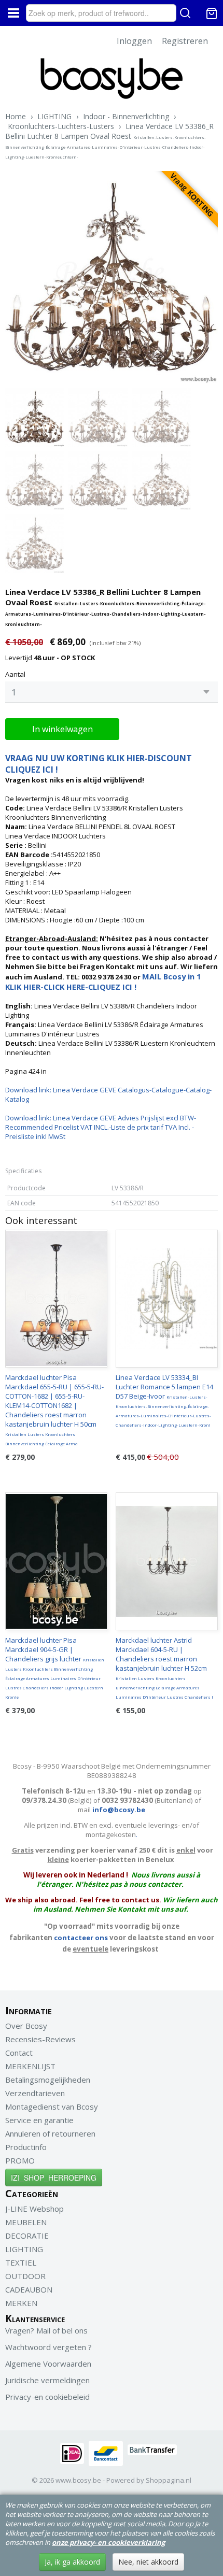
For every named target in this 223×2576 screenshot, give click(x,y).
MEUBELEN (26, 2222)
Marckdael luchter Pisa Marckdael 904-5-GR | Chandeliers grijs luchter (55, 1668)
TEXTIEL (21, 2262)
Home (16, 116)
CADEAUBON (29, 2289)
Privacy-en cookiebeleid (47, 2397)
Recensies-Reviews (40, 2039)
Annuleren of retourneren (50, 2133)
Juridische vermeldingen (47, 2380)
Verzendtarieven (35, 2093)
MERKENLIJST (30, 2066)
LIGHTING (54, 116)
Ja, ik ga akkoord (72, 2562)
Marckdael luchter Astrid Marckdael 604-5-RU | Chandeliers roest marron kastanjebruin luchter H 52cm (164, 1668)
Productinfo (26, 2147)
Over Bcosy (26, 2026)
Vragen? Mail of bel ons (46, 2330)
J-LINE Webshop (34, 2209)
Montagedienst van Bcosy (52, 2107)
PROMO (20, 2160)
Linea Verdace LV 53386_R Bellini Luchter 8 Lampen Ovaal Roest (109, 140)
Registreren (185, 41)
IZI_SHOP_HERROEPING (54, 2177)
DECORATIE (27, 2236)
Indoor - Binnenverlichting (126, 116)
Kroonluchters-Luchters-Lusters (61, 126)
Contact (19, 2053)
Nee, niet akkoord (148, 2562)
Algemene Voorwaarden (48, 2364)
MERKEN (21, 2303)
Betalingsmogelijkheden (48, 2080)
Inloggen (134, 41)
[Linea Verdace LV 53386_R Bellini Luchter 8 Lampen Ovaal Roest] (112, 277)
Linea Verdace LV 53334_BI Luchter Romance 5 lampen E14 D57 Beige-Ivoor (164, 1400)
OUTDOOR (25, 2276)
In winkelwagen (62, 729)
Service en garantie (39, 2120)
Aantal (15, 674)
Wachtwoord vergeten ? (48, 2347)
